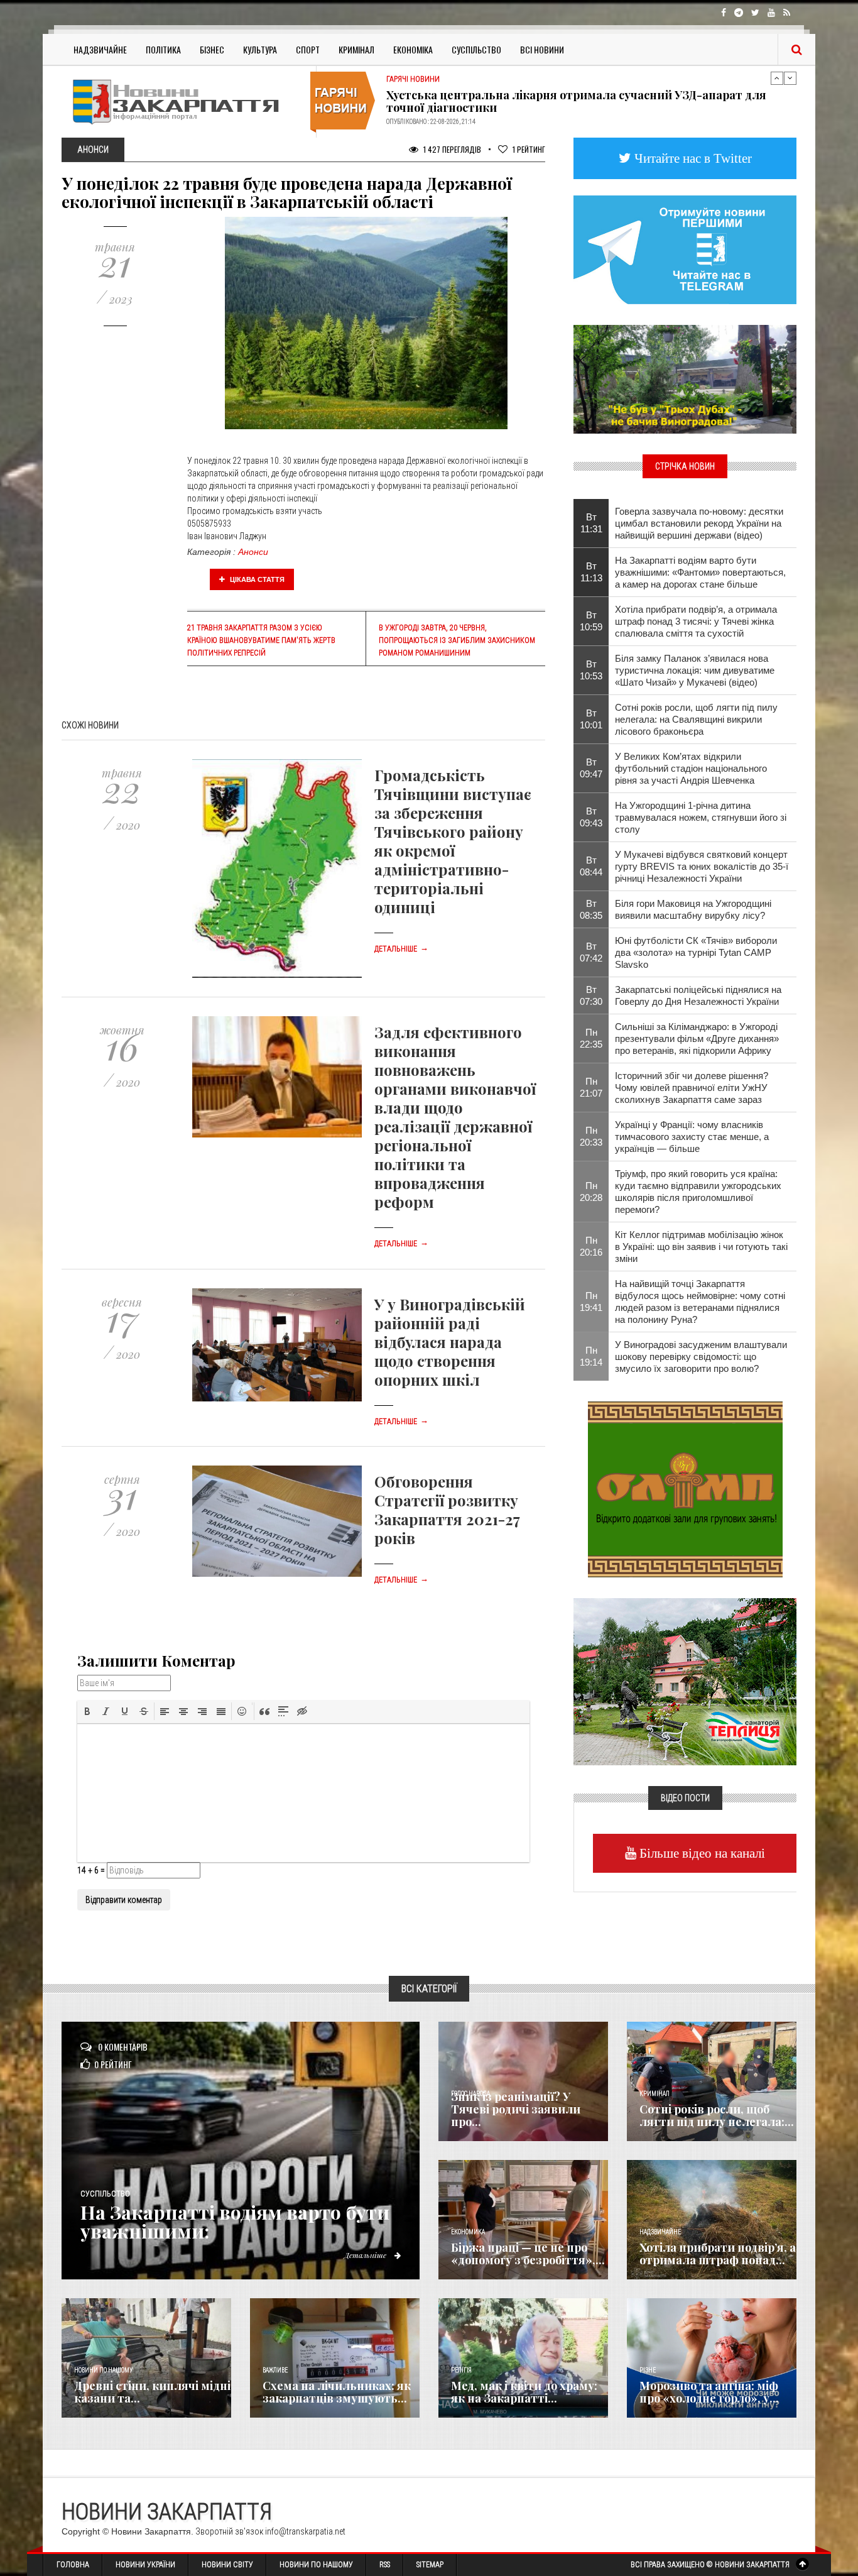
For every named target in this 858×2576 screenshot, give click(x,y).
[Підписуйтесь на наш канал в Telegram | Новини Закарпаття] (685, 249)
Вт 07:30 (591, 995)
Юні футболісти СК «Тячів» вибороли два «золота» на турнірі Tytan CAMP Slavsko (696, 952)
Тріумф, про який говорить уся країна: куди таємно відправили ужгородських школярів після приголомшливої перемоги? (698, 1192)
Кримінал (356, 49)
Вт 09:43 (591, 817)
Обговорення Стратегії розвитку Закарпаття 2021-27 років (447, 1510)
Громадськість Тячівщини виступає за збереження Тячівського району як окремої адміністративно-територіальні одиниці (453, 841)
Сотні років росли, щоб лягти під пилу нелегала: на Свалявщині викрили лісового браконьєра (696, 719)
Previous (777, 78)
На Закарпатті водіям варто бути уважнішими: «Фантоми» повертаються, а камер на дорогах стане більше (700, 572)
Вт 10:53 (591, 670)
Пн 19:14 (591, 1356)
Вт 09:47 (591, 768)
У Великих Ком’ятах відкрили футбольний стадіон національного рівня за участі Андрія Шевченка (691, 768)
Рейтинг (529, 149)
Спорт (308, 49)
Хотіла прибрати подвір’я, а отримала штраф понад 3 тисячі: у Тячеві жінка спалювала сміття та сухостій (696, 621)
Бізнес (212, 49)
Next (790, 78)
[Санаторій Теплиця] (685, 1680)
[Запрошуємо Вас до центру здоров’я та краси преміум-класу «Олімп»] (685, 1488)
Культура (260, 49)
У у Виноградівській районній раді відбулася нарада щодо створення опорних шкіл (450, 1342)
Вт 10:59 (591, 621)
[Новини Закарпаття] (184, 101)
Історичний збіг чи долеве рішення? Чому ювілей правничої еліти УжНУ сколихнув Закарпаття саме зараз (692, 1088)
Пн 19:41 (591, 1302)
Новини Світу (227, 2565)
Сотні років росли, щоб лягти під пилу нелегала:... (717, 2115)
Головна (73, 2565)
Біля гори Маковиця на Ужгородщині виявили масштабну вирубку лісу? (693, 909)
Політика (163, 49)
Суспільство (476, 49)
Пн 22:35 (591, 1038)
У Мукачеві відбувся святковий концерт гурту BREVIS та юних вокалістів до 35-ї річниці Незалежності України (702, 866)
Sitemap (430, 2565)
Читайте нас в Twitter (692, 158)
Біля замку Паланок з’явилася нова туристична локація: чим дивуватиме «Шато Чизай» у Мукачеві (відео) (695, 670)
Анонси (253, 552)
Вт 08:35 (591, 909)
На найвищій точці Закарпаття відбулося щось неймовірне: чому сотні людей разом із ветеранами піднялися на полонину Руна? (700, 1302)
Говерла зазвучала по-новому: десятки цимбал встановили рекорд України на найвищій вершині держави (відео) (699, 523)
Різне (648, 2370)
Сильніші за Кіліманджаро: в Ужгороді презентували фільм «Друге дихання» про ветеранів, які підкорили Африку (697, 1039)
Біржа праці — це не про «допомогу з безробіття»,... (528, 2254)
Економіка (413, 49)
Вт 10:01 (591, 719)
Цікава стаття (256, 579)
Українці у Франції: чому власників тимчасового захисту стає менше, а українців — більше (692, 1137)
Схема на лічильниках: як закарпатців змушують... (337, 2392)
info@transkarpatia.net (305, 2531)
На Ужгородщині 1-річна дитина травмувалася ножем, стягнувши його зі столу (701, 817)
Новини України (145, 2565)
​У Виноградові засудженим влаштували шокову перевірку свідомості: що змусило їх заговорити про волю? (701, 1357)
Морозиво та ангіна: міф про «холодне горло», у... (709, 2392)
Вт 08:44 (591, 866)
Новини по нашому (103, 2370)
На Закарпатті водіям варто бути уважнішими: (235, 2222)
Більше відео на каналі (701, 1853)
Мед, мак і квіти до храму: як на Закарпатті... (524, 2392)
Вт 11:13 (591, 572)
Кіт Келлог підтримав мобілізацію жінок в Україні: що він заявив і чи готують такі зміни (701, 1247)
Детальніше (401, 949)
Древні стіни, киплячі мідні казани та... (152, 2392)
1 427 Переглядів (451, 149)
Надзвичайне (100, 49)
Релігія (461, 2370)
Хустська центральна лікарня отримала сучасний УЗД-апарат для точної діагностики (576, 101)
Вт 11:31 (591, 523)
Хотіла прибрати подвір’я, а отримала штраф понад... (718, 2254)
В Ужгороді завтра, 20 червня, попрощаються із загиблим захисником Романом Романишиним (457, 640)
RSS (385, 2565)
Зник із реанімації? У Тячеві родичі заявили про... (516, 2109)
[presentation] (87, 1711)
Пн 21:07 (591, 1087)
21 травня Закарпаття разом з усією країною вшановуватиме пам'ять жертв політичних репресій (261, 640)
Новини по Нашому (316, 2565)
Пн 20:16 (591, 1246)
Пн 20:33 (591, 1136)
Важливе (275, 2370)
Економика (468, 2232)
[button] (87, 1711)
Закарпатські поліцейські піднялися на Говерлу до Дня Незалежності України (698, 995)
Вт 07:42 (591, 952)
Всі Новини (542, 49)
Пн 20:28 (591, 1192)
